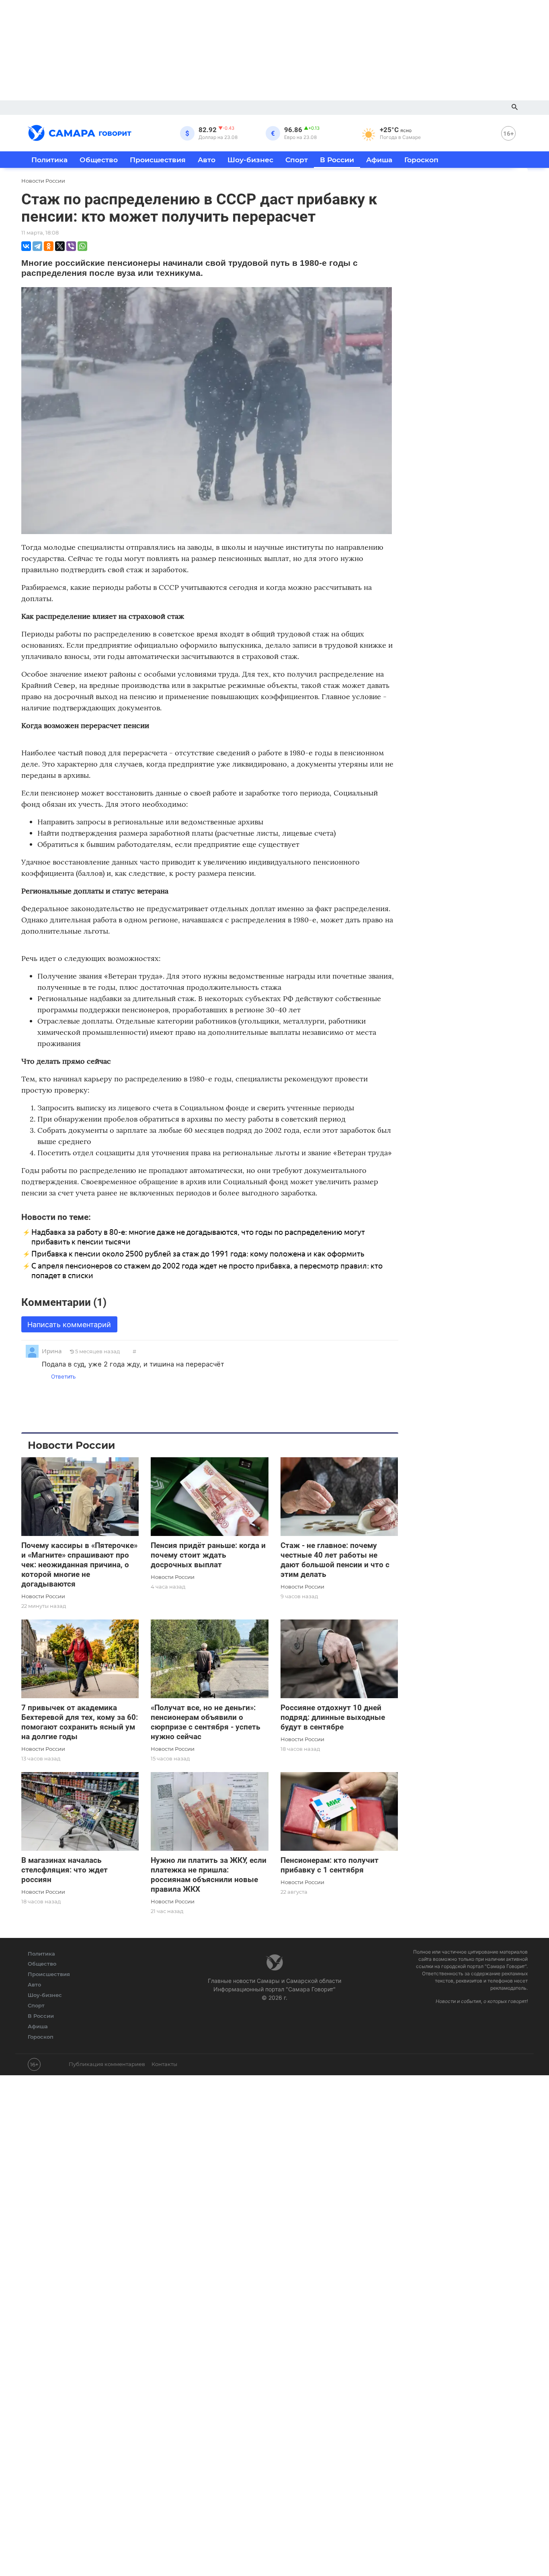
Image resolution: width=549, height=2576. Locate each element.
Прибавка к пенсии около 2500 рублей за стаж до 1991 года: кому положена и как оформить (198, 1254)
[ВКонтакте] (26, 246)
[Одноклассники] (49, 246)
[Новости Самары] (80, 132)
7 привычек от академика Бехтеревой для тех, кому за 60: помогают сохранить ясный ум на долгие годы (80, 1722)
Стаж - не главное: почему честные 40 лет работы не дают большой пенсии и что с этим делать (335, 1560)
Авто (207, 160)
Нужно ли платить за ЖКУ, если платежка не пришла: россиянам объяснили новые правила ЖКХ (209, 1875)
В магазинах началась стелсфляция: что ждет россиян (65, 1870)
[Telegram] (37, 246)
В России (337, 160)
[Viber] (71, 246)
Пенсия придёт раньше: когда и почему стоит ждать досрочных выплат (208, 1555)
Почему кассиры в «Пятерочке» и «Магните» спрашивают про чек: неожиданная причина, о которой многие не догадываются (79, 1565)
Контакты (164, 2064)
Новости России (43, 1596)
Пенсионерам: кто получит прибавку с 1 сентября (330, 1865)
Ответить (63, 1377)
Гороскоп (421, 160)
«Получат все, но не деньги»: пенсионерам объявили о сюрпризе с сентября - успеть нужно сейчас (206, 1722)
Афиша (379, 160)
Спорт (297, 160)
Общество (99, 160)
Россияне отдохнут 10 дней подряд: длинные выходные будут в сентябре (333, 1717)
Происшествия (158, 160)
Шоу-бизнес (250, 160)
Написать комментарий (69, 1325)
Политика (49, 160)
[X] (60, 246)
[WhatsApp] (82, 246)
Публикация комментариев (107, 2064)
